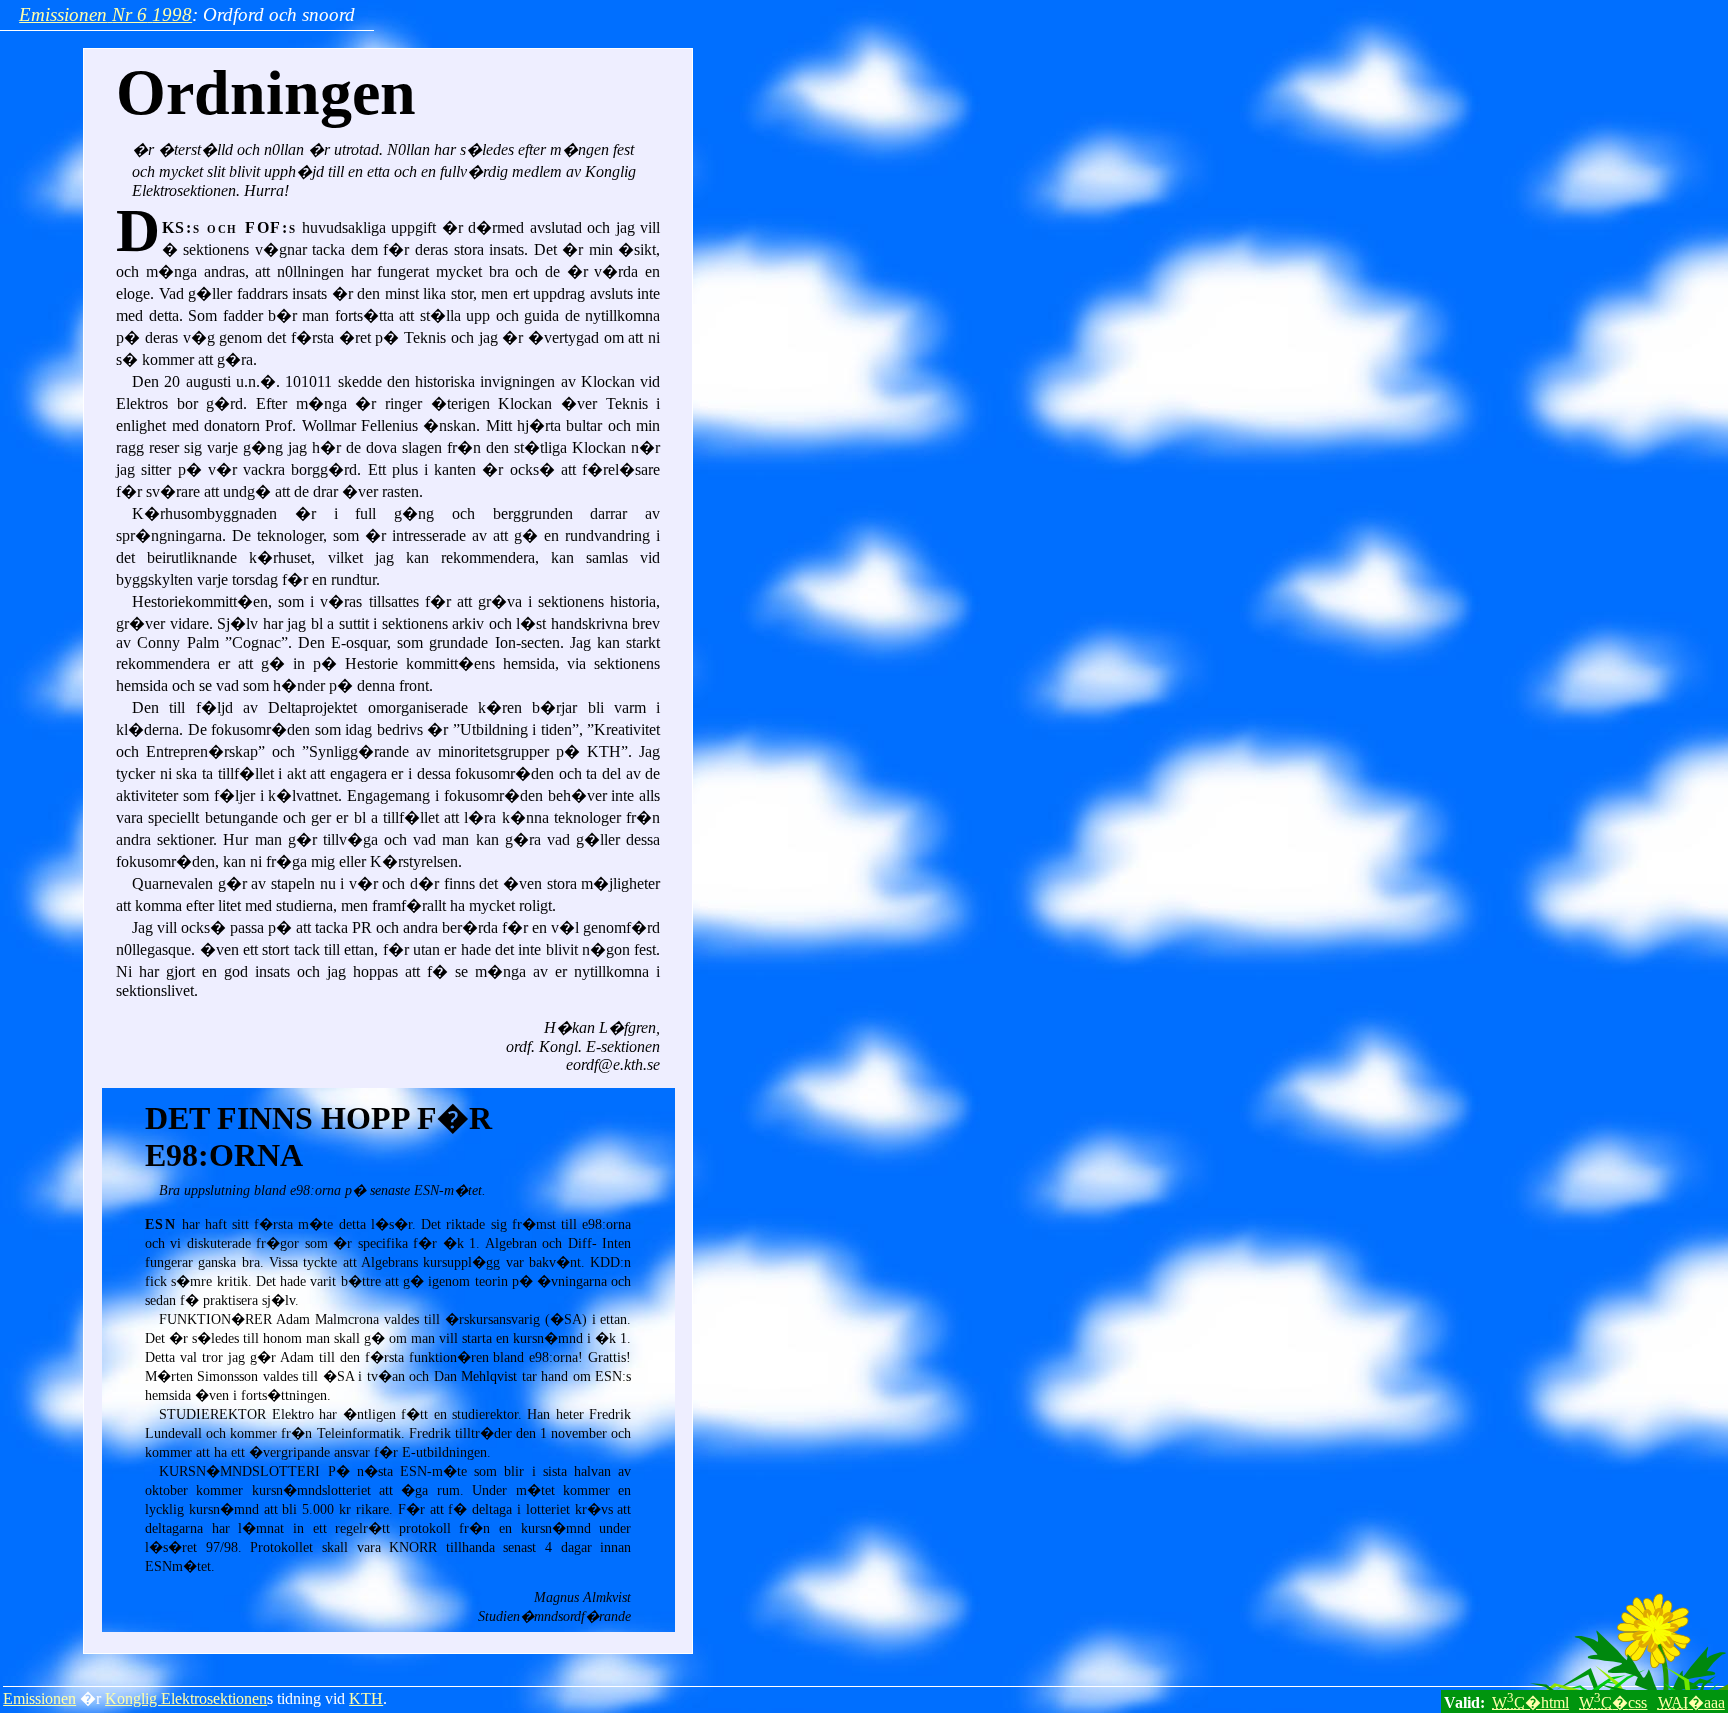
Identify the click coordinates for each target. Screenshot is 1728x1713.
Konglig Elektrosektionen (186, 1698)
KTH (366, 1698)
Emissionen (39, 1698)
